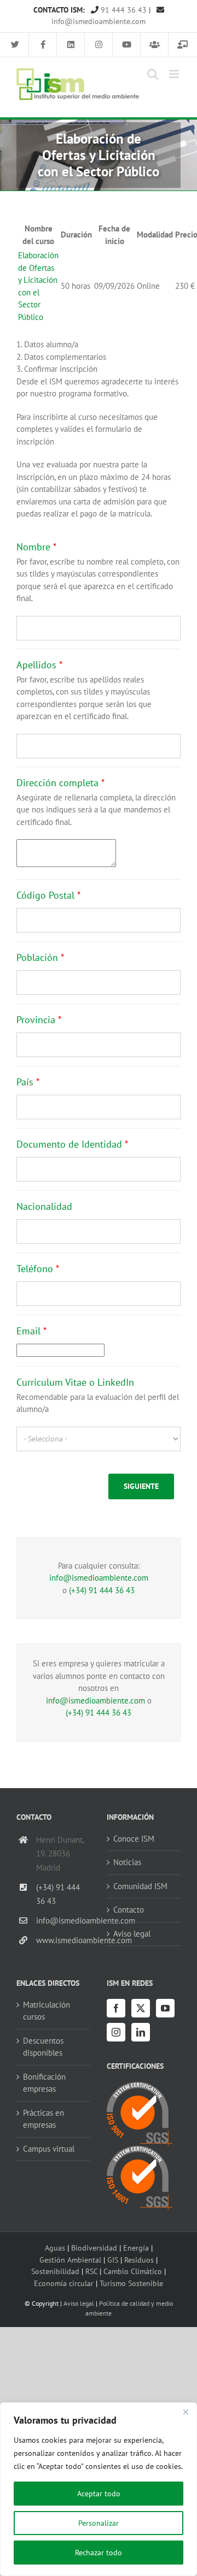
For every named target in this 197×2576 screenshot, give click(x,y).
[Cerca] (186, 2412)
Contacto (129, 1910)
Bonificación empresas (44, 2083)
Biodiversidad (94, 2248)
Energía (136, 2248)
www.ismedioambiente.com (63, 1940)
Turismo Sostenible (131, 2283)
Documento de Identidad (72, 1144)
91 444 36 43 (123, 10)
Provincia (39, 1020)
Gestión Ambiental (70, 2260)
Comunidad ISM (140, 1886)
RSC (91, 2271)
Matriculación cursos (47, 2011)
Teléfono (38, 1269)
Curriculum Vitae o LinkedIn (75, 1382)
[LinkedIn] (141, 2032)
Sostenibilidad (55, 2271)
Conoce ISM (134, 1839)
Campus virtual (49, 2149)
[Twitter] (141, 2008)
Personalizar (99, 2523)
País (28, 1082)
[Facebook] (116, 2008)
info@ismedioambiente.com (99, 1578)
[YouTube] (165, 2008)
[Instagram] (116, 2032)
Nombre (36, 547)
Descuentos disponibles (43, 2047)
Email (31, 1331)
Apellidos (39, 665)
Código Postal (48, 895)
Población (40, 957)
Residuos (139, 2260)
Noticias (127, 1862)
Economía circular (64, 2283)
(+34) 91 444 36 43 (102, 1590)
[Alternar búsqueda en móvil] (153, 74)
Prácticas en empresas (44, 2119)
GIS (113, 2260)
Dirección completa (60, 783)
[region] (99, 2489)
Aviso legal (132, 1934)
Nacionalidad (44, 1206)
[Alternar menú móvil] (175, 74)
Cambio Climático (133, 2271)
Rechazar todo (99, 2553)
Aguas (55, 2248)
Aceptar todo (99, 2494)
